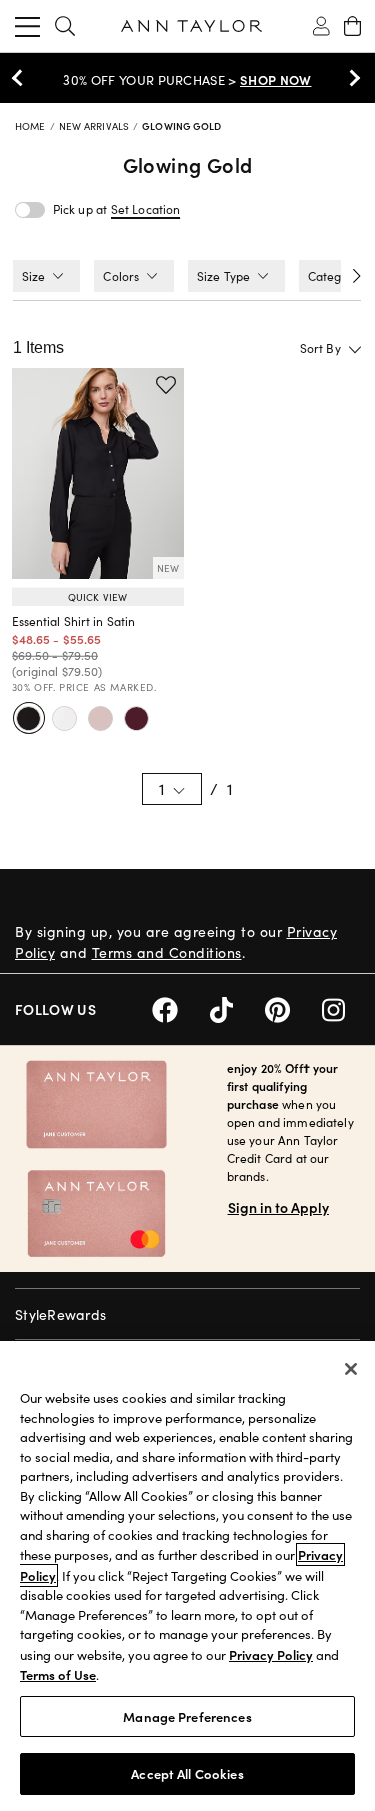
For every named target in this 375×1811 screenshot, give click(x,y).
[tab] (46, 276)
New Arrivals (95, 126)
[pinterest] (293, 1007)
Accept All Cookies (187, 1773)
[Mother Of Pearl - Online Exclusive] (101, 718)
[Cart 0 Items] (352, 26)
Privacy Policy (271, 1654)
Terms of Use (58, 1674)
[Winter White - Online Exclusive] (65, 718)
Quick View (97, 597)
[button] (145, 209)
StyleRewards (60, 1314)
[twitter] (237, 1007)
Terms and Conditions (167, 952)
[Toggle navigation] (27, 26)
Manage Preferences (187, 1716)
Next (350, 78)
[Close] (351, 1369)
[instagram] (341, 1007)
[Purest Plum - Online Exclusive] (137, 718)
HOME (32, 126)
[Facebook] (181, 1007)
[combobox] (298, 348)
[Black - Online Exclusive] (29, 718)
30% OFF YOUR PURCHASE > (187, 80)
